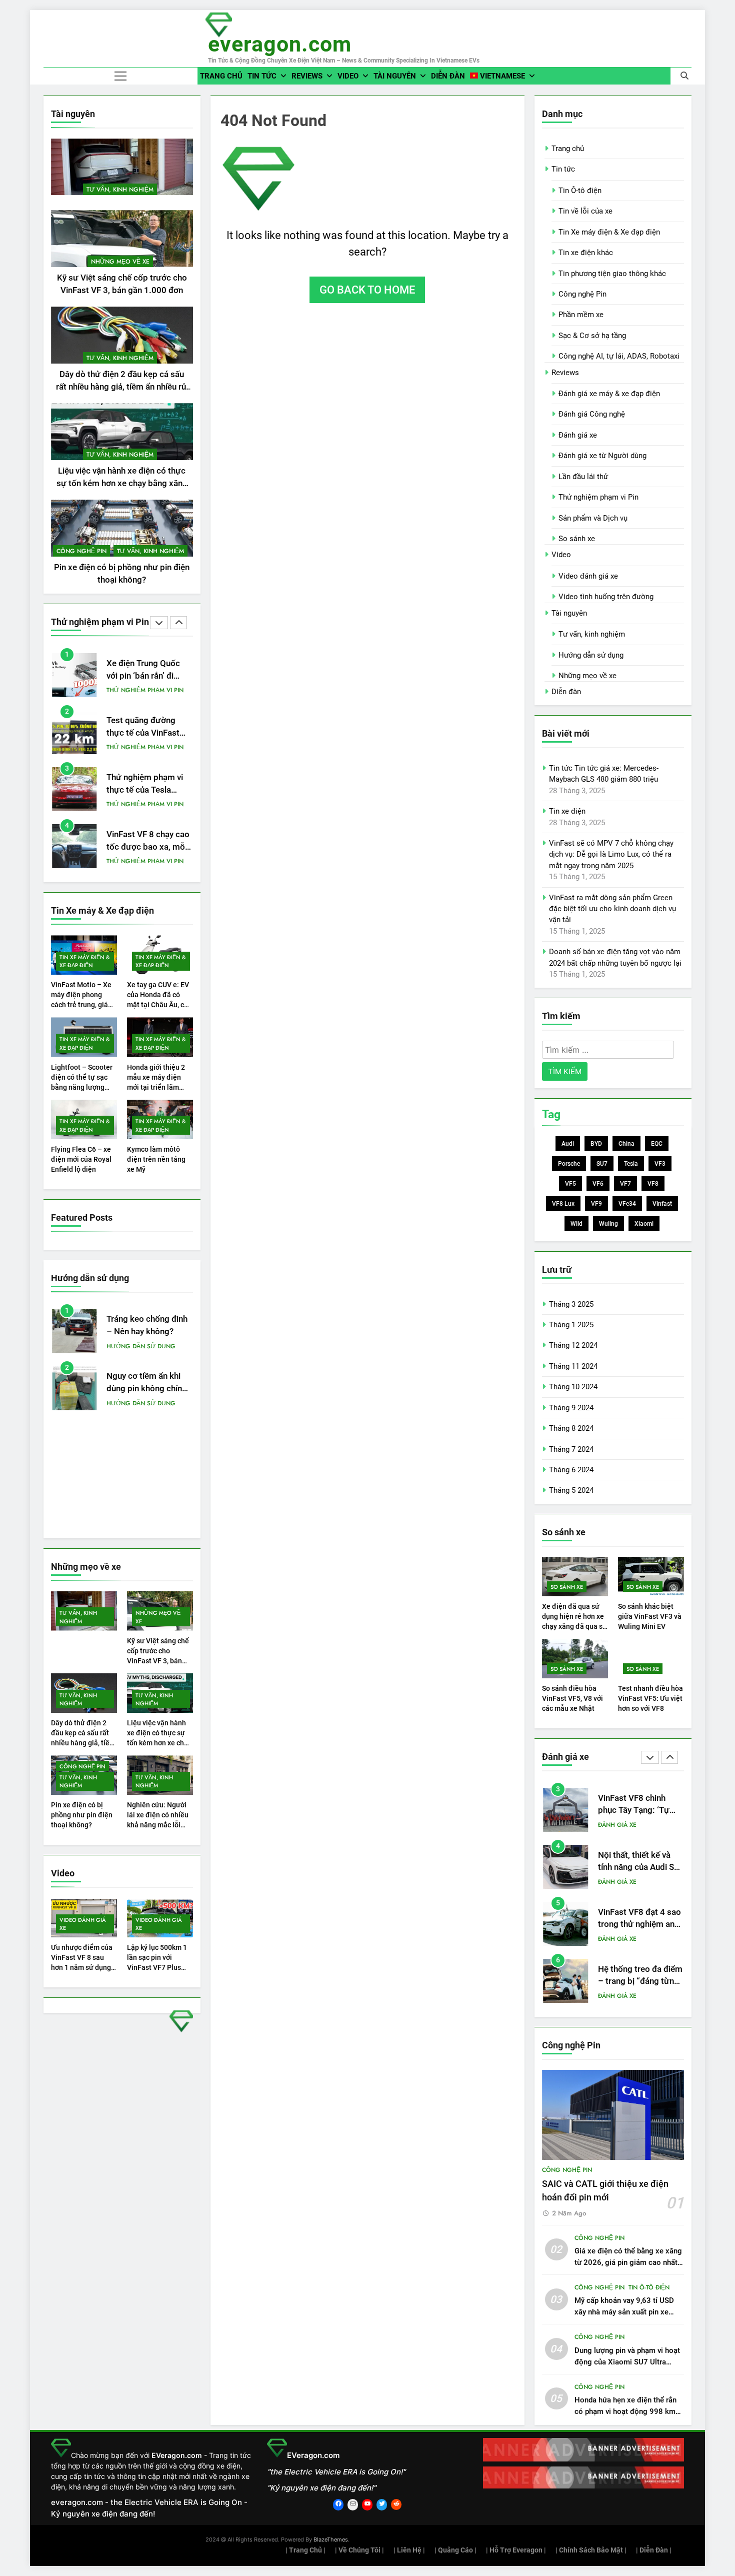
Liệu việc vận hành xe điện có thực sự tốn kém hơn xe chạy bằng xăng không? (122, 483)
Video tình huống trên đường (606, 597)
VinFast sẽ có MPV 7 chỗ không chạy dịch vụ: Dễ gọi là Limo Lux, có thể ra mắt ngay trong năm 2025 (611, 854)
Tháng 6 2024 (571, 1470)
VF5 (570, 1184)
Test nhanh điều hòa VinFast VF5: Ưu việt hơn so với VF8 (650, 1698)
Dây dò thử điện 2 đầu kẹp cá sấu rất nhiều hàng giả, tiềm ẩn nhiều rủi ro (122, 387)
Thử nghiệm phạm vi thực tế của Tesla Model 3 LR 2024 (145, 790)
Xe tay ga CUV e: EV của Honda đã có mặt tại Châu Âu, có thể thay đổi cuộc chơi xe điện (158, 1005)
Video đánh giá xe (83, 1924)
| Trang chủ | (305, 2550)
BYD (596, 1144)
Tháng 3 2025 (571, 1304)
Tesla (631, 1164)
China (626, 1144)
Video (348, 76)
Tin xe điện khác (586, 253)
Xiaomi (644, 1224)
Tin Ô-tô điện (580, 191)
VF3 (660, 1164)
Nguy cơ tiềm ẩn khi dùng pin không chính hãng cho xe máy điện (147, 1389)
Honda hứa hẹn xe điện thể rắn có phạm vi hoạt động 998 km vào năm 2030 (625, 2411)
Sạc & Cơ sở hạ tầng (592, 336)
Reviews (307, 76)
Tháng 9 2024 (571, 1408)
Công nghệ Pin (81, 551)
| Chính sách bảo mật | (591, 2550)
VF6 (598, 1184)
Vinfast (662, 1204)
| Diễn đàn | (654, 2550)
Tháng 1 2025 (571, 1325)
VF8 (653, 1184)
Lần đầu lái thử (583, 477)
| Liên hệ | (409, 2550)
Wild (576, 1224)
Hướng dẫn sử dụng (141, 1346)
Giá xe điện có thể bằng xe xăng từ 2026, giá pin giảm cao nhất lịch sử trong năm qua (628, 2262)
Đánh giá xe (578, 435)
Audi (568, 1144)
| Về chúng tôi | (359, 2550)
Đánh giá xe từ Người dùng (602, 456)
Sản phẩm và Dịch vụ (593, 518)
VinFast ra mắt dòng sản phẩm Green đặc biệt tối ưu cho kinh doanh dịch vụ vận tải (612, 909)
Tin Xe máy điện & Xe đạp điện (85, 961)
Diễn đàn (448, 76)
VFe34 (627, 1204)
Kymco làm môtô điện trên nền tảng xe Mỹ (156, 1159)
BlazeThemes (331, 2539)
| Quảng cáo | (455, 2550)
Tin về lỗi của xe (585, 211)
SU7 (602, 1164)
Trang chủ (221, 76)
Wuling (608, 1224)
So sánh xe (577, 539)
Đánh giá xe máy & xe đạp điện (609, 394)
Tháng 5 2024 (571, 1490)
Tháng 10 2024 (573, 1387)
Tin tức (262, 76)
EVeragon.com (280, 44)
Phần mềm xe (581, 315)
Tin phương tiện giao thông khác (612, 274)
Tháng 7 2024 (571, 1449)
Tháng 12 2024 (573, 1345)
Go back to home (367, 290)
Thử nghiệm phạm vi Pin (145, 690)
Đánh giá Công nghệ (592, 414)
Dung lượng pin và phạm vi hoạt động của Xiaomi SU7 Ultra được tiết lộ (627, 2362)
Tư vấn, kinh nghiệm (120, 190)
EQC (657, 1144)
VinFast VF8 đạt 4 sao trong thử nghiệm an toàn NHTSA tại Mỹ (639, 1869)
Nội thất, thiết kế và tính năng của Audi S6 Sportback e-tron (638, 1812)
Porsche (569, 1164)
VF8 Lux (563, 1204)
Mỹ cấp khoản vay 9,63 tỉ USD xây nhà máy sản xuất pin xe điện (624, 2312)
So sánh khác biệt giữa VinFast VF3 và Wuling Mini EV (650, 1616)
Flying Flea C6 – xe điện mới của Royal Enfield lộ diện (81, 1159)
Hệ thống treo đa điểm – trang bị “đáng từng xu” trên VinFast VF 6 (640, 1926)
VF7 (625, 1184)
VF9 (596, 1204)
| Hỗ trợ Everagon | (516, 2550)
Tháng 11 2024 (573, 1366)
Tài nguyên (395, 76)
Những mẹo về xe (120, 262)
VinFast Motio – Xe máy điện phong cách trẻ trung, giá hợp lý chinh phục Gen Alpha (81, 1005)
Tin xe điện (567, 811)
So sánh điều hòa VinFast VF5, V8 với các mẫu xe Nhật (572, 1698)
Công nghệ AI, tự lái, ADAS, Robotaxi (619, 356)
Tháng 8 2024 (571, 1428)
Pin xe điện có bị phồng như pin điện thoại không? (82, 1815)
